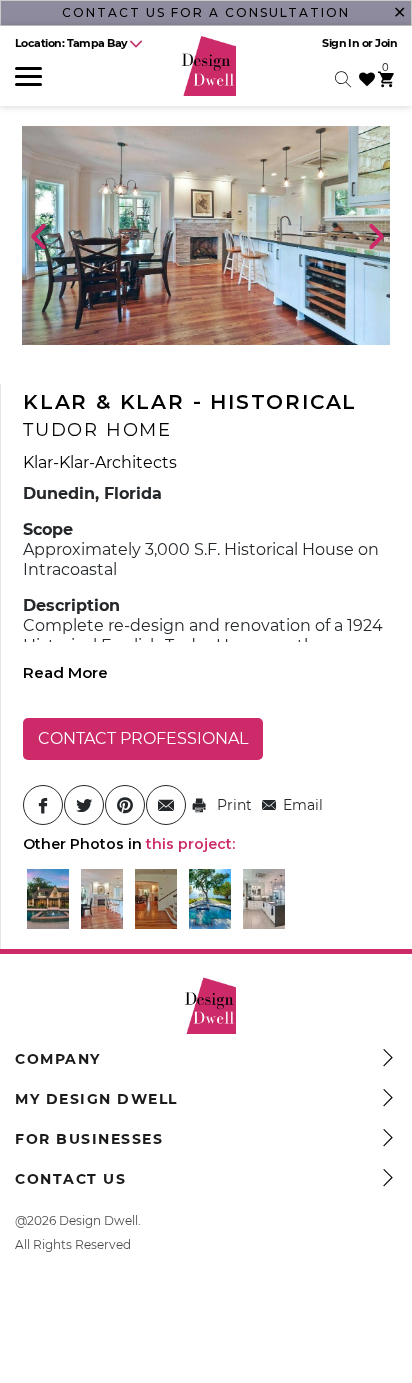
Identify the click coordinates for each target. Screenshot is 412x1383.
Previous (37, 235)
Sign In (340, 43)
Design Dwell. (100, 1220)
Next (375, 235)
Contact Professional (143, 738)
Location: (71, 43)
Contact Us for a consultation (206, 13)
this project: (190, 844)
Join (386, 43)
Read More (65, 672)
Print (232, 805)
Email (303, 805)
